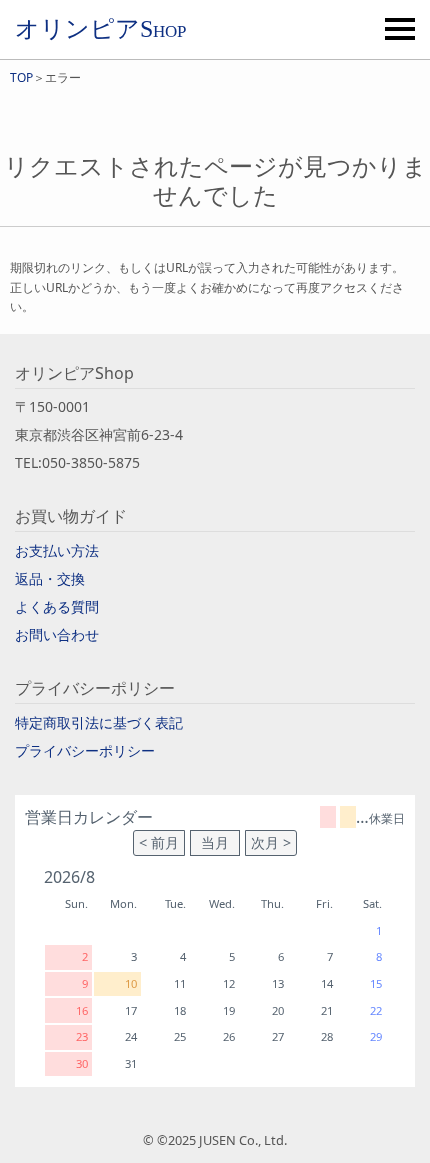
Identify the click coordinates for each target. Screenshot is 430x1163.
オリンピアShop (100, 29)
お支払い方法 (57, 550)
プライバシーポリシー (85, 750)
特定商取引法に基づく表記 (99, 722)
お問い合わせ (57, 634)
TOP (21, 77)
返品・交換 (50, 578)
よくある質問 (57, 606)
